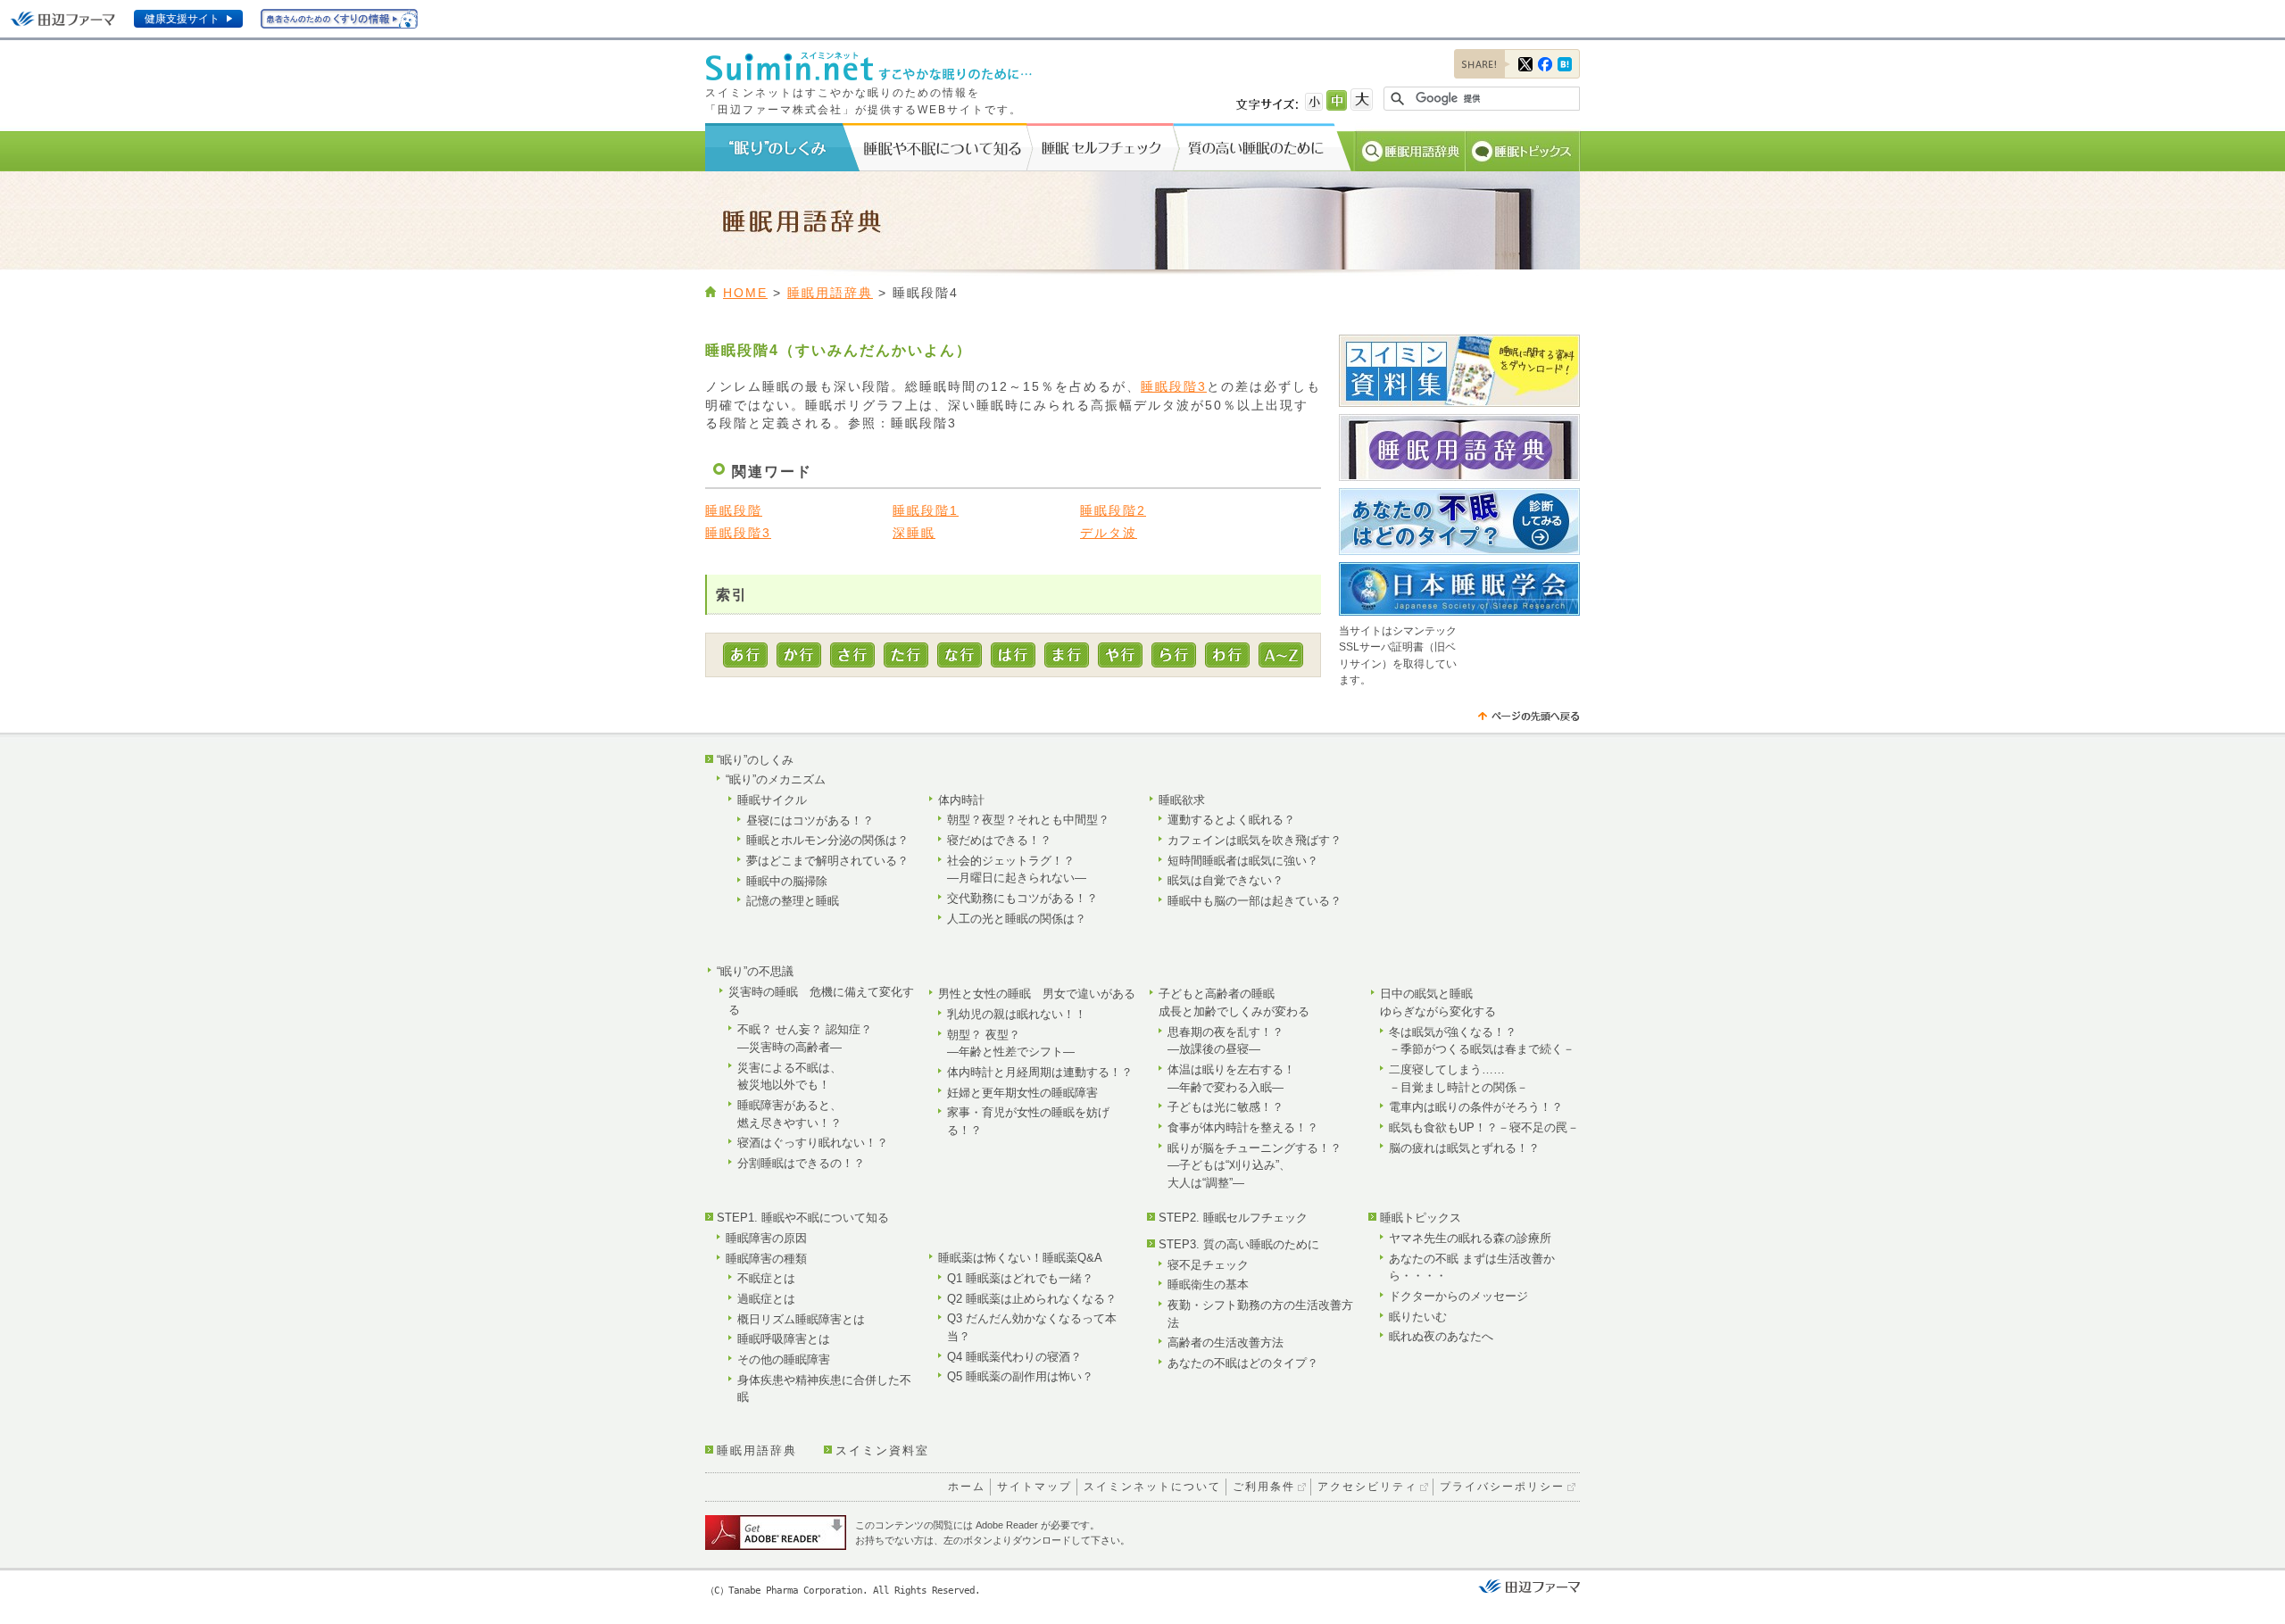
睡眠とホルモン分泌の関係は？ (827, 840)
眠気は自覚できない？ (1226, 880)
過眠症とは (766, 1299)
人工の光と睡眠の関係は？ (1017, 919)
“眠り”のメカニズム (776, 779)
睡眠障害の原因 (766, 1238)
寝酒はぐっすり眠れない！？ (813, 1143)
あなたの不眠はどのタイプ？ (1243, 1363)
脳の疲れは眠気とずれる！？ (1464, 1148)
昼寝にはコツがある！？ (810, 820)
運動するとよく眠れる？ (1231, 820)
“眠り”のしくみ (755, 760)
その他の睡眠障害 (784, 1359)
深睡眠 (914, 533)
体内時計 (961, 800)
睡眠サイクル (772, 800)
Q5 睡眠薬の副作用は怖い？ (1020, 1376)
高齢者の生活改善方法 (1226, 1342)
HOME (745, 293)
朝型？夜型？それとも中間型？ (1028, 820)
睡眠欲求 (1182, 800)
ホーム (967, 1487)
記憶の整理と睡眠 (793, 901)
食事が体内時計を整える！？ (1243, 1127)
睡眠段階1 (926, 511)
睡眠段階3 (1174, 387)
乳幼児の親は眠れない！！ (1017, 1014)
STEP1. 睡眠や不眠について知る (803, 1218)
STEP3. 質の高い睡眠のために (1239, 1244)
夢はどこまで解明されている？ (827, 861)
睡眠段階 (734, 511)
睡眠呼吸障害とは (784, 1339)
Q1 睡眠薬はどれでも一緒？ (1020, 1278)
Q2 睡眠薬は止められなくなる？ (1032, 1299)
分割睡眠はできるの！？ (801, 1163)
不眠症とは (766, 1278)
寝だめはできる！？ (999, 840)
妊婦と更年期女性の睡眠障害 (1022, 1093)
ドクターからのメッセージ (1458, 1296)
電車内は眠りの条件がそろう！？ (1476, 1107)
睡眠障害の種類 (766, 1259)
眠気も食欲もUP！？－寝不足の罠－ (1484, 1127)
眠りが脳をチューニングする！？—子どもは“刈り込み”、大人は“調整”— (1255, 1165)
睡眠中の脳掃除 (787, 881)
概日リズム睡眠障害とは (801, 1319)
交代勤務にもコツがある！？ (1022, 898)
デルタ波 (1109, 533)
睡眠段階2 (1113, 511)
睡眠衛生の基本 (1208, 1284)
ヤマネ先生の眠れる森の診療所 (1470, 1238)
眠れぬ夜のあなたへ (1441, 1336)
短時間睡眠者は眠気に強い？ (1243, 861)
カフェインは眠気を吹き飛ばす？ (1255, 840)
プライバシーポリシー (1502, 1487)
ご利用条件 (1264, 1487)
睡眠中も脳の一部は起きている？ (1255, 901)
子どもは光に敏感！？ (1226, 1107)
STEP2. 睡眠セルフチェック (1233, 1218)
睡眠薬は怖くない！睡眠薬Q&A (1020, 1258)
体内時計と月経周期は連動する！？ (1040, 1072)
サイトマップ (1034, 1487)
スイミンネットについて (1152, 1487)
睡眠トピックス (1421, 1218)
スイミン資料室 (882, 1450)
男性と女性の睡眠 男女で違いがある (1037, 994)
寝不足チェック (1208, 1265)
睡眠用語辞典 (830, 293)
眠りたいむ (1418, 1317)
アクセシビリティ (1367, 1487)
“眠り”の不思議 (755, 971)
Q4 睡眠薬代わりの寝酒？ (1014, 1357)
